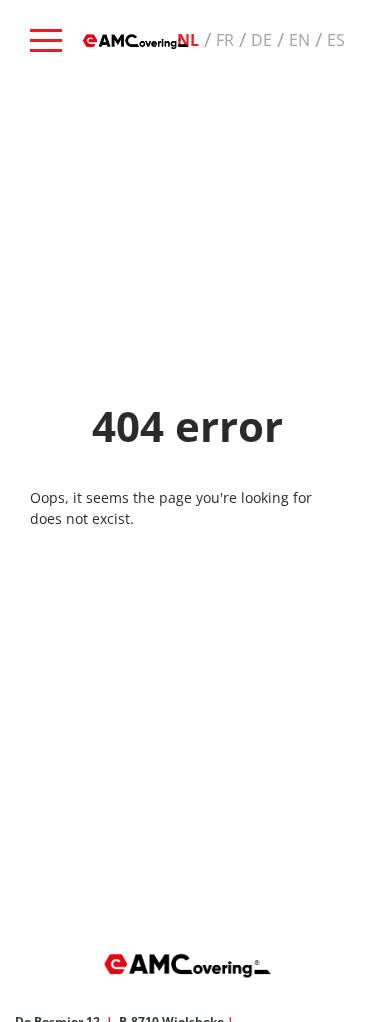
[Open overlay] (46, 40)
